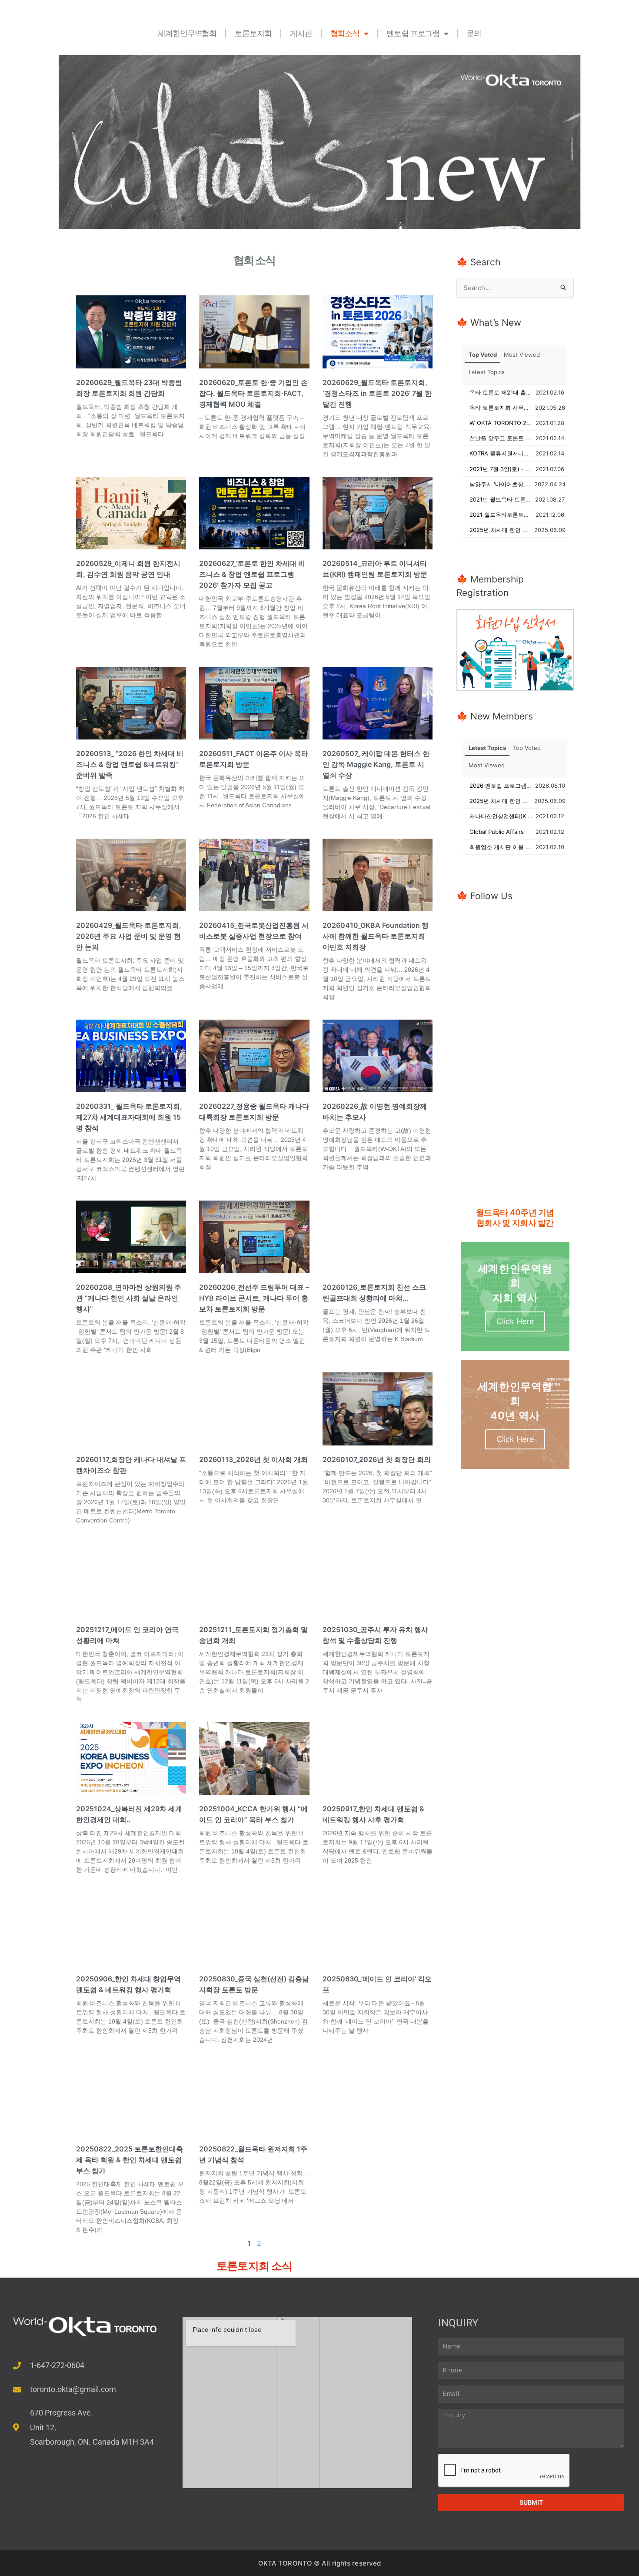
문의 (474, 33)
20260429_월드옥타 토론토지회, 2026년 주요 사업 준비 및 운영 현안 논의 (129, 936)
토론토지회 (253, 33)
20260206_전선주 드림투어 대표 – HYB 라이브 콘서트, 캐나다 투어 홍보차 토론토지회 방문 (254, 1298)
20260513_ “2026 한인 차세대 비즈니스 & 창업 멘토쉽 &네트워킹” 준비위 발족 (130, 764)
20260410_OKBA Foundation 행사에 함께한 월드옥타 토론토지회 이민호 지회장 (376, 936)
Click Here (515, 1321)
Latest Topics (487, 372)
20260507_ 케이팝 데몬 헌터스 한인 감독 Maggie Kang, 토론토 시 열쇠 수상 (376, 764)
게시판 (301, 33)
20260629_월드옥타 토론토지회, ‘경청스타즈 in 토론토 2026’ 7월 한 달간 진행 (377, 393)
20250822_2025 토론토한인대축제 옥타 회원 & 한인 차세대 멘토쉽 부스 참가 (130, 2160)
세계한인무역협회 (187, 33)
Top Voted (483, 355)
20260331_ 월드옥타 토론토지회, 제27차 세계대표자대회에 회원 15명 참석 (129, 1117)
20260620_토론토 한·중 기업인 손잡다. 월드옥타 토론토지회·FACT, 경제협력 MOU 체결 (253, 393)
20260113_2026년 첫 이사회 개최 (253, 1459)
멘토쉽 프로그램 (413, 33)
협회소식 (345, 33)
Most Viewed (522, 355)
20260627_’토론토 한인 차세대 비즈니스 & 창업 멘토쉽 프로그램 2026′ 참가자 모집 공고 (252, 574)
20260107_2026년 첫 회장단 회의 (377, 1459)
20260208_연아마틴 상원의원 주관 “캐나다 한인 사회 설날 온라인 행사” (129, 1298)
